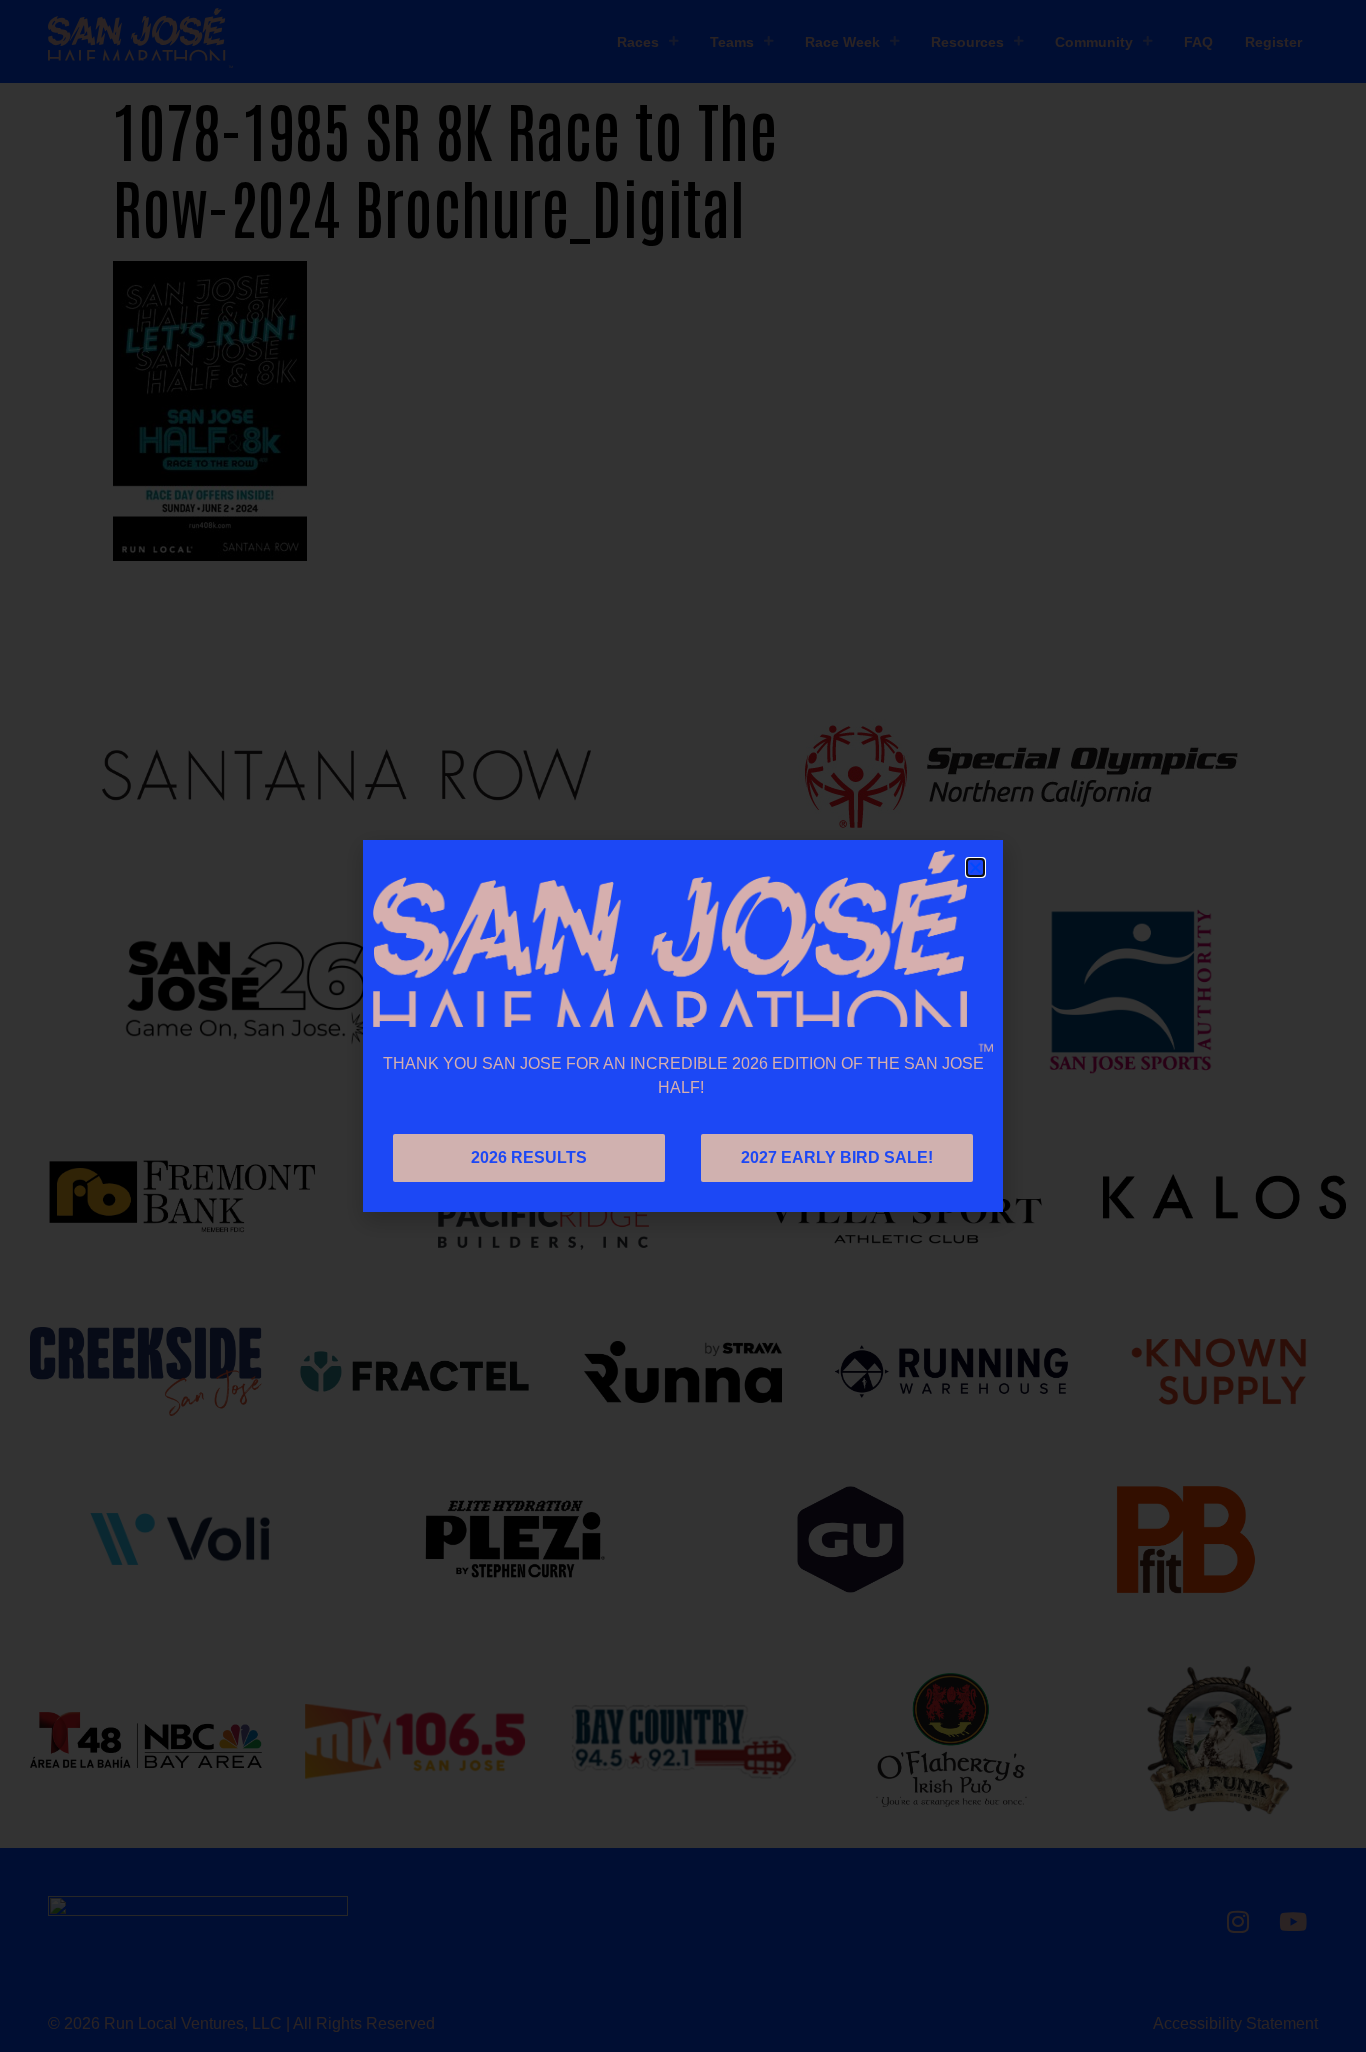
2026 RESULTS (529, 1157)
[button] (975, 867)
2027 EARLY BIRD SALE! (837, 1157)
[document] (683, 1026)
